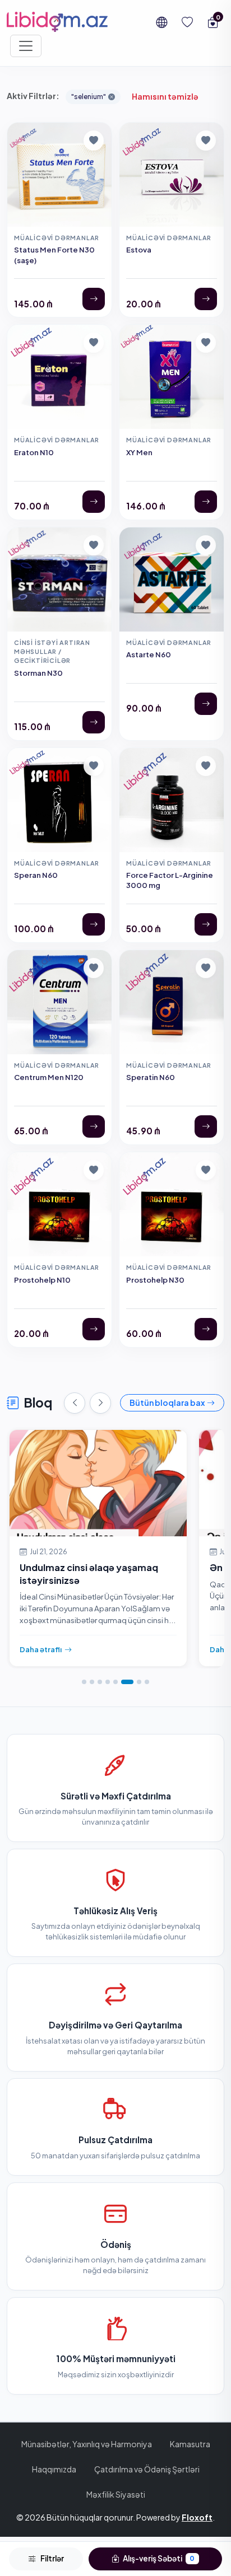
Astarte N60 (149, 654)
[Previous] (75, 1403)
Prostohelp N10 (42, 1280)
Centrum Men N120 (49, 1077)
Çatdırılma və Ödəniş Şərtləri (147, 2469)
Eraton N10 (34, 452)
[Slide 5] (115, 1682)
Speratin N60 (151, 1077)
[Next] (100, 1403)
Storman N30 (38, 673)
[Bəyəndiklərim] (187, 22)
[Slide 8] (147, 1682)
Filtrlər (52, 2558)
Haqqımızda (54, 2469)
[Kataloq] (26, 46)
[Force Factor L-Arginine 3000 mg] (206, 924)
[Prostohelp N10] (94, 1329)
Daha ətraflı (41, 1649)
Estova (139, 249)
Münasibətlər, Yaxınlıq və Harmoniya (87, 2444)
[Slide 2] (92, 1682)
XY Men (139, 452)
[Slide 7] (135, 1682)
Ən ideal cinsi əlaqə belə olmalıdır (94, 1567)
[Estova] (206, 299)
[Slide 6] (123, 1682)
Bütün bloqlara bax (167, 1402)
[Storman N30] (94, 722)
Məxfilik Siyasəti (116, 2494)
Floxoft (197, 2517)
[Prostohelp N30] (206, 1329)
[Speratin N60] (206, 1126)
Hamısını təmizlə (165, 96)
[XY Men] (206, 502)
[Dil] (161, 22)
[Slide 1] (84, 1682)
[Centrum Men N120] (94, 1126)
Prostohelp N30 (155, 1280)
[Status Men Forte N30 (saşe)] (94, 299)
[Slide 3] (100, 1682)
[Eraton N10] (94, 502)
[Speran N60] (94, 924)
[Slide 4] (108, 1682)
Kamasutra (190, 2444)
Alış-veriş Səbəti (158, 2558)
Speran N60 (36, 875)
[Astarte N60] (206, 704)
